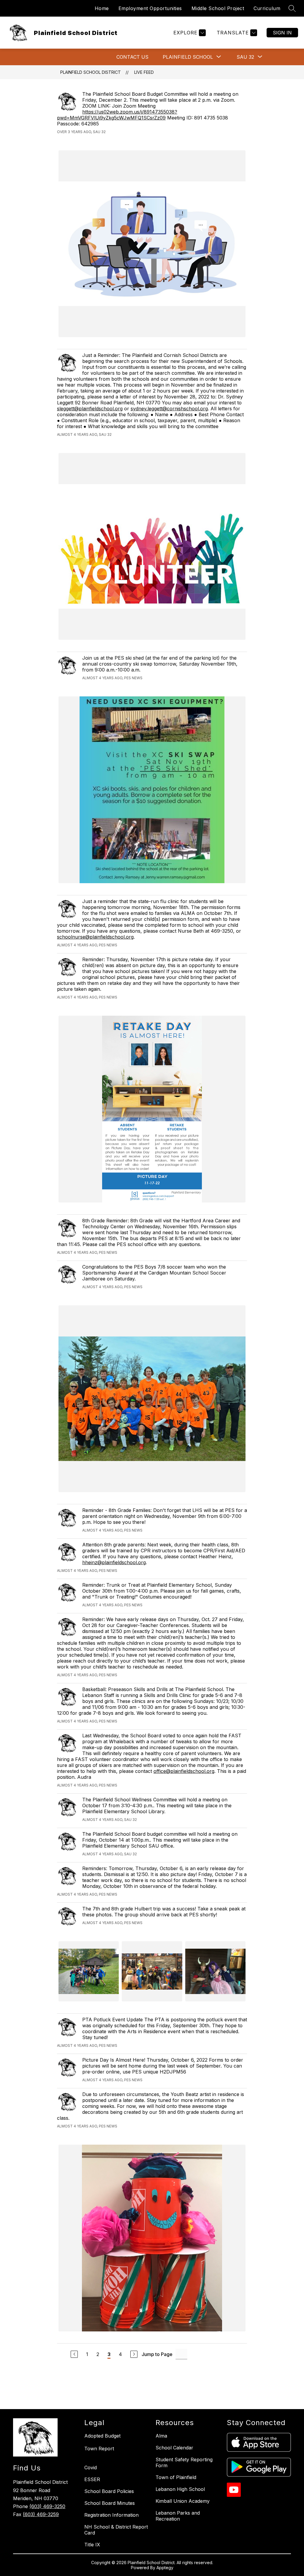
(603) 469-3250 (47, 2506)
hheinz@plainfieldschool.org (114, 1562)
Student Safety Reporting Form (184, 2462)
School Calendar (174, 2448)
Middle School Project (218, 8)
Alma (161, 2436)
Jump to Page (157, 2354)
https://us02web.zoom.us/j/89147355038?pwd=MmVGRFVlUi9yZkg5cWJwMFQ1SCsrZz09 (117, 115)
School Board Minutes (110, 2503)
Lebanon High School (180, 2489)
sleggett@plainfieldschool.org (90, 409)
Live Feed (144, 72)
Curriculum (267, 8)
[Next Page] (134, 2354)
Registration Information (111, 2515)
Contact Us (132, 57)
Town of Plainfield (176, 2477)
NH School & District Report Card (116, 2530)
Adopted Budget (102, 2436)
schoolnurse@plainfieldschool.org (95, 937)
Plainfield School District (91, 72)
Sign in (282, 33)
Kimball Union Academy (183, 2501)
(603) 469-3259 (41, 2514)
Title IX (92, 2545)
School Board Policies (109, 2491)
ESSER (92, 2479)
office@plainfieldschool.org (184, 1771)
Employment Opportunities (150, 8)
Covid (91, 2467)
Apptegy (165, 2568)
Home (102, 8)
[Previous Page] (74, 2354)
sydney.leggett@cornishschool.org (169, 409)
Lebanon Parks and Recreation (178, 2516)
